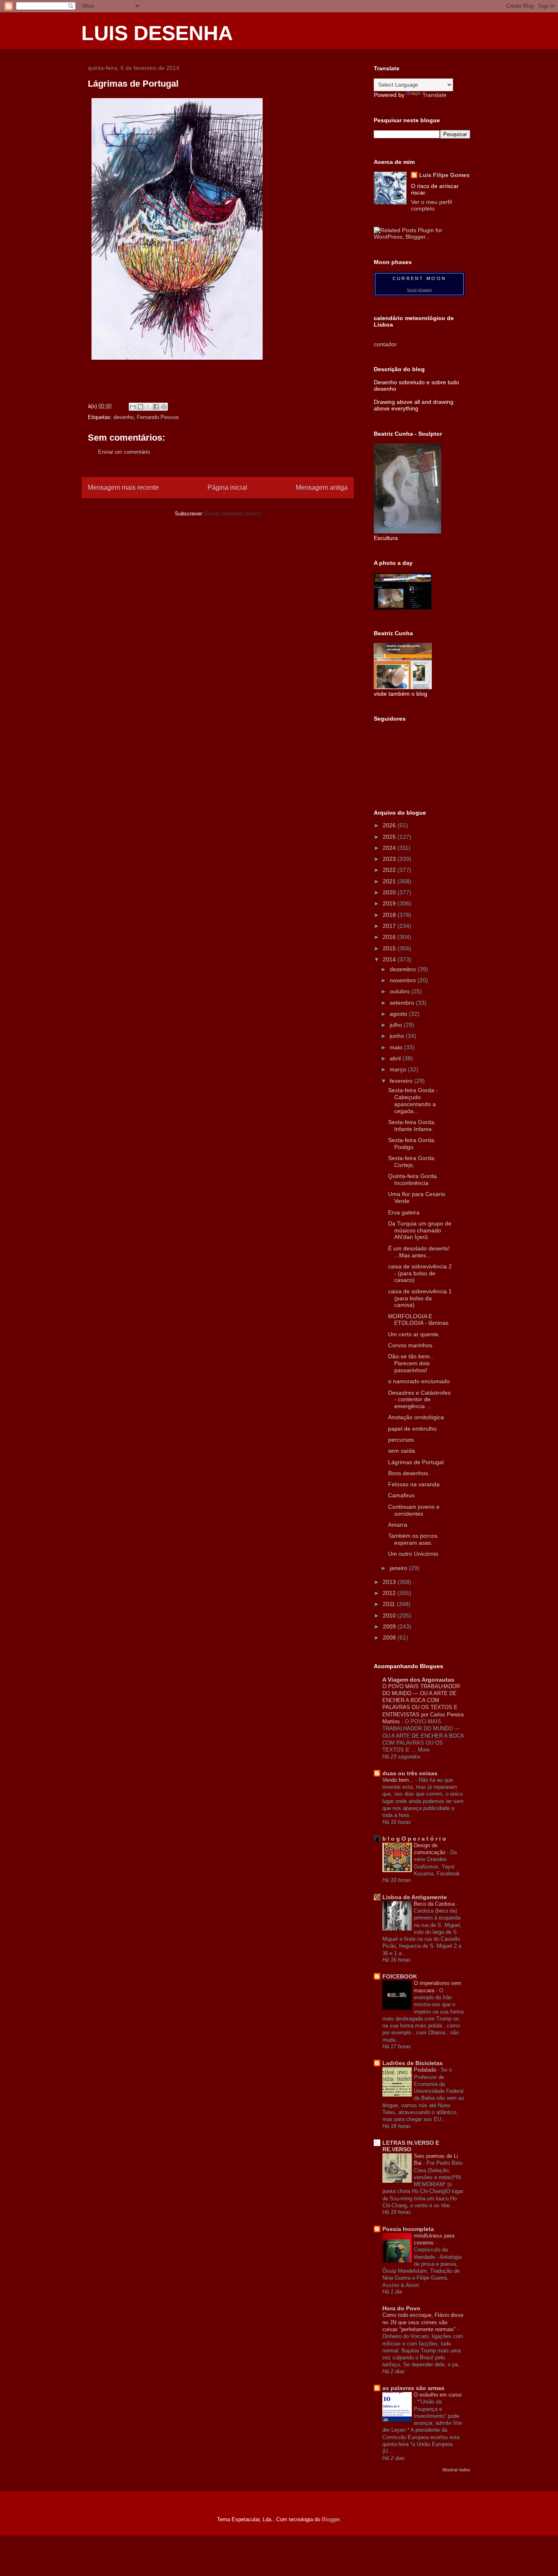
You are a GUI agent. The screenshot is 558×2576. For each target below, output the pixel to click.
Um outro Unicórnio (413, 1554)
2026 (390, 825)
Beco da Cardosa (435, 1904)
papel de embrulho (412, 1429)
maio (397, 1047)
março (399, 1069)
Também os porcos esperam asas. (413, 1539)
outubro (401, 991)
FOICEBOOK (400, 1976)
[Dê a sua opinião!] (141, 407)
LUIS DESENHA (157, 33)
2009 (390, 1626)
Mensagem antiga (322, 487)
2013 (390, 1582)
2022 (390, 870)
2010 (390, 1615)
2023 (390, 859)
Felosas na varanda (414, 1484)
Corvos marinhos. (411, 1345)
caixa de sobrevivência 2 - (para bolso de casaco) (420, 1273)
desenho (124, 417)
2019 (390, 903)
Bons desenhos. (409, 1473)
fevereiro (402, 1081)
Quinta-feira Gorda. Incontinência (413, 1179)
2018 (390, 915)
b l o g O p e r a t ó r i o (414, 1839)
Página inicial (227, 487)
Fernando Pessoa (158, 417)
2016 (390, 937)
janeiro (399, 1568)
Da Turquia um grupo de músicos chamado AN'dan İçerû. (420, 1230)
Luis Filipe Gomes (444, 175)
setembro (403, 1003)
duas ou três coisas (410, 1773)
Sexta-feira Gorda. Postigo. (412, 1144)
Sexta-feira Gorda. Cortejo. (412, 1161)
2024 (390, 848)
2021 (390, 881)
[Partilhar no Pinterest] (164, 407)
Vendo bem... (399, 1780)
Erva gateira (404, 1212)
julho (397, 1025)
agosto (399, 1014)
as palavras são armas (413, 2388)
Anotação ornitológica (416, 1417)
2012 (390, 1593)
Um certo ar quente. (414, 1334)
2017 (390, 926)
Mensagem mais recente (123, 487)
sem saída (402, 1451)
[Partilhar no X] (148, 407)
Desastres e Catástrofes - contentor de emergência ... (419, 1400)
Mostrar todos (456, 2470)
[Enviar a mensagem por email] (133, 407)
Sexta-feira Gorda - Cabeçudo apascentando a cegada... (413, 1100)
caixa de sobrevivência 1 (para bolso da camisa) (420, 1298)
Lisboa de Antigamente (415, 1897)
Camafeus (401, 1495)
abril (396, 1058)
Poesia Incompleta (408, 2229)
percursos (401, 1440)
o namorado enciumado (419, 1381)
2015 (390, 948)
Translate (434, 95)
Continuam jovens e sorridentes (414, 1510)
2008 (390, 1637)
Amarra (398, 1525)
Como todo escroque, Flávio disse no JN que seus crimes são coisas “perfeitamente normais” (423, 2322)
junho (398, 1036)
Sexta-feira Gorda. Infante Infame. (412, 1126)
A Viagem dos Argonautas (418, 1680)
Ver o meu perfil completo (431, 205)
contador (385, 344)
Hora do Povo (401, 2308)
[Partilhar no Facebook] (156, 407)
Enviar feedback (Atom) (233, 514)
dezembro (404, 969)
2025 (390, 837)
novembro (404, 980)
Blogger (331, 2519)
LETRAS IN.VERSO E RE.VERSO (411, 2146)
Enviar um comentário (124, 452)
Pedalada (426, 2070)
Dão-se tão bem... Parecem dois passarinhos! (411, 1363)
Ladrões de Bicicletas (413, 2063)
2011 (390, 1604)
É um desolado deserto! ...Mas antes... (419, 1252)
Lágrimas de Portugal (416, 1462)
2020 (390, 892)
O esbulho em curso (438, 2395)
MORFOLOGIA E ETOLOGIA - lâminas (418, 1320)
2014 (390, 959)
